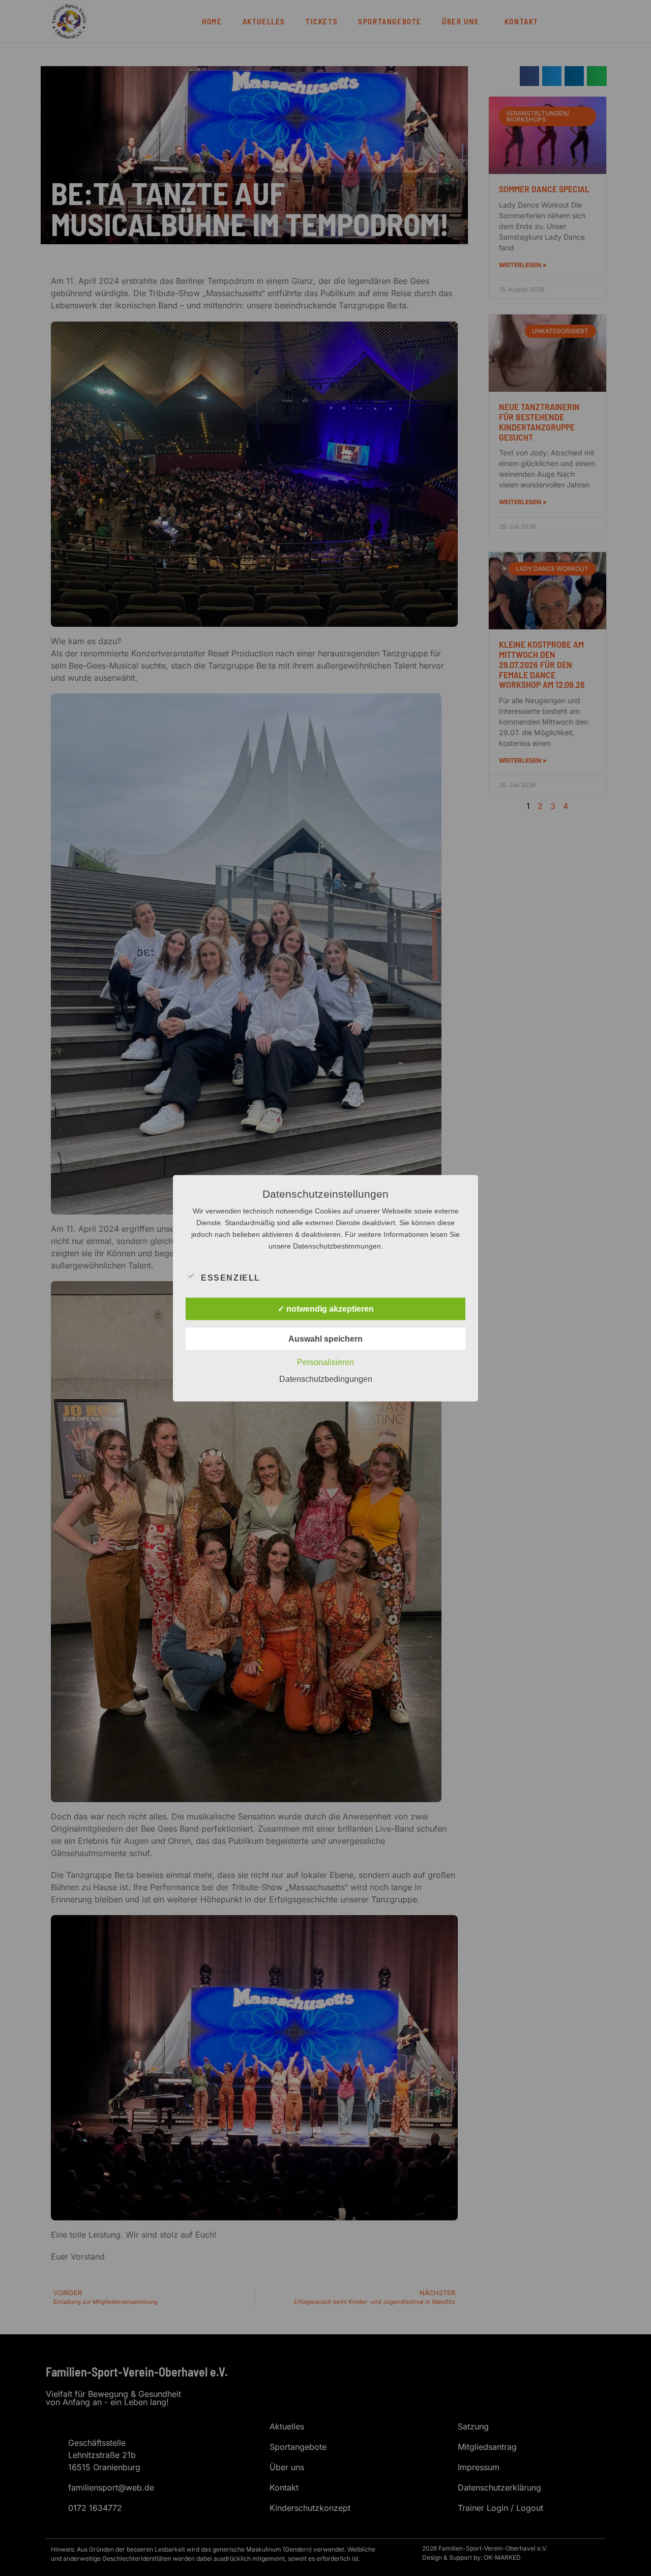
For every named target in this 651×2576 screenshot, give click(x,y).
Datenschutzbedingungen (326, 1379)
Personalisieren (325, 1362)
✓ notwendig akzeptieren (326, 1308)
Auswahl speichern (325, 1338)
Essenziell (231, 1277)
